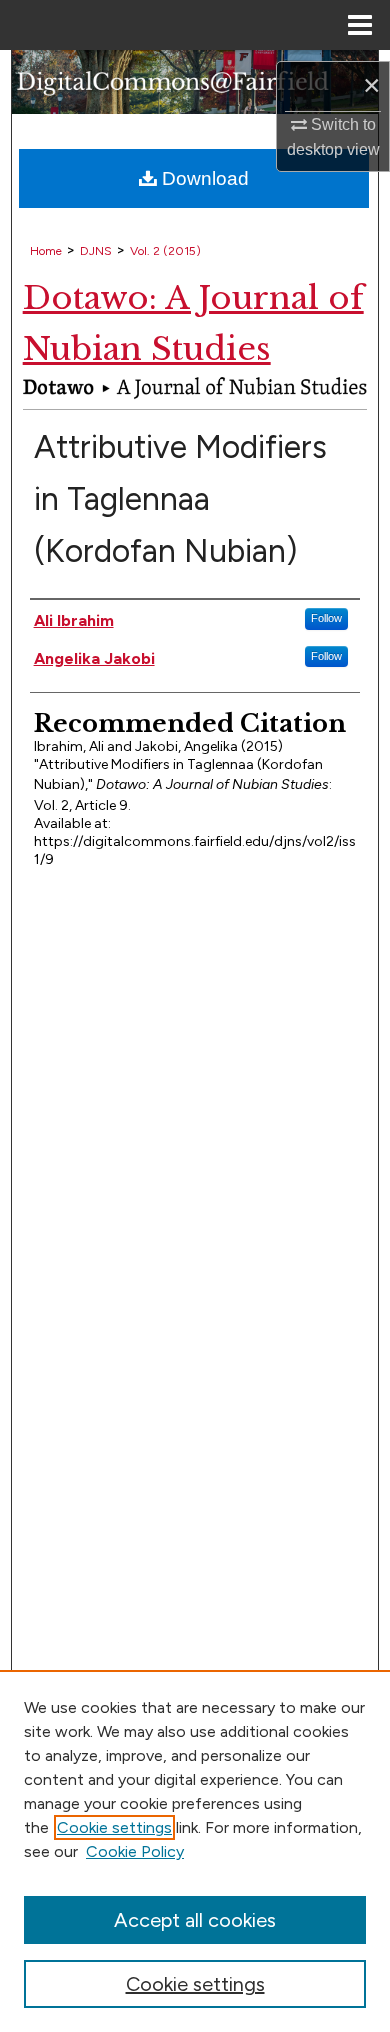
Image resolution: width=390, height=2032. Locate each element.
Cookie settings (114, 1827)
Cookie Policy (135, 1851)
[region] (195, 1851)
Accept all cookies (195, 1920)
